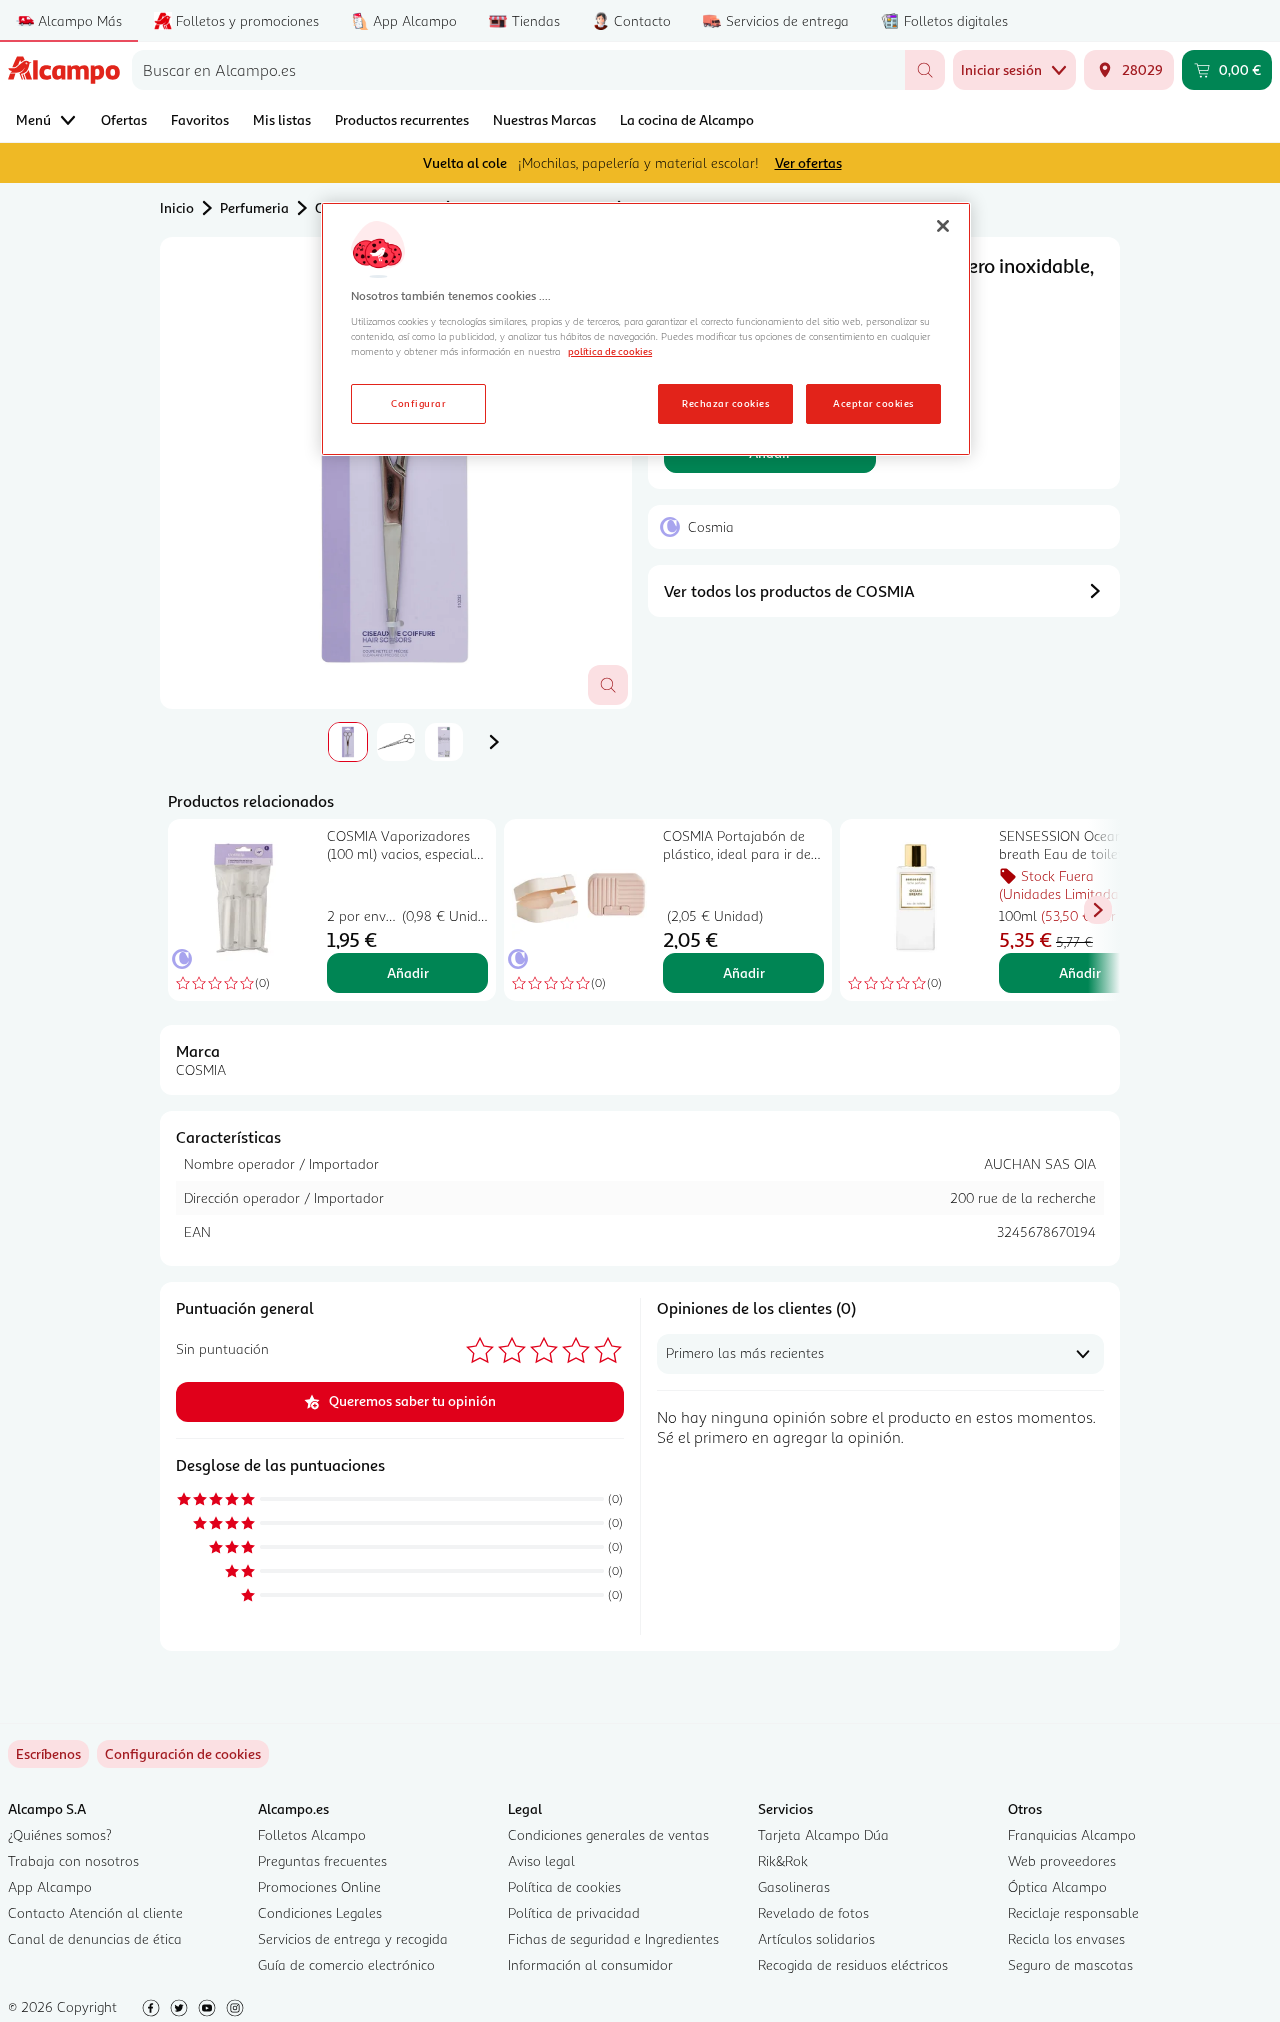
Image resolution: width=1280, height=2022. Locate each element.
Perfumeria (254, 207)
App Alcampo (50, 1886)
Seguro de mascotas (1070, 1964)
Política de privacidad (574, 1912)
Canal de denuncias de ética (95, 1938)
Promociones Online (319, 1886)
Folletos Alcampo (312, 1834)
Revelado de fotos (813, 1912)
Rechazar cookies (725, 403)
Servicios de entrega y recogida (353, 1938)
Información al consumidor (590, 1964)
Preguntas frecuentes (322, 1860)
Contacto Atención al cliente (95, 1912)
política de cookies (610, 351)
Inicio (177, 207)
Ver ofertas (808, 162)
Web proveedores (1062, 1860)
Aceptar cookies (873, 403)
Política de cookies (564, 1886)
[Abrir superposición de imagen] (608, 685)
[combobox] (518, 70)
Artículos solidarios (816, 1938)
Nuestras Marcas (544, 119)
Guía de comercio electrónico (346, 1964)
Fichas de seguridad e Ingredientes (613, 1938)
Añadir (408, 972)
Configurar (418, 403)
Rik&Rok (783, 1860)
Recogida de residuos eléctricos (853, 1964)
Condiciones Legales (320, 1912)
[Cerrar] (943, 226)
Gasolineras (794, 1886)
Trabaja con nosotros (73, 1860)
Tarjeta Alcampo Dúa (823, 1834)
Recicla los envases (1066, 1938)
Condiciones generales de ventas (608, 1834)
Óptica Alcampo (1057, 1886)
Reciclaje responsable (1073, 1912)
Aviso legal (541, 1860)
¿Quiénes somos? (60, 1834)
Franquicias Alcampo (1072, 1834)
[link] (183, 1754)
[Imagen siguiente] (494, 742)
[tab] (396, 473)
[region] (646, 329)
